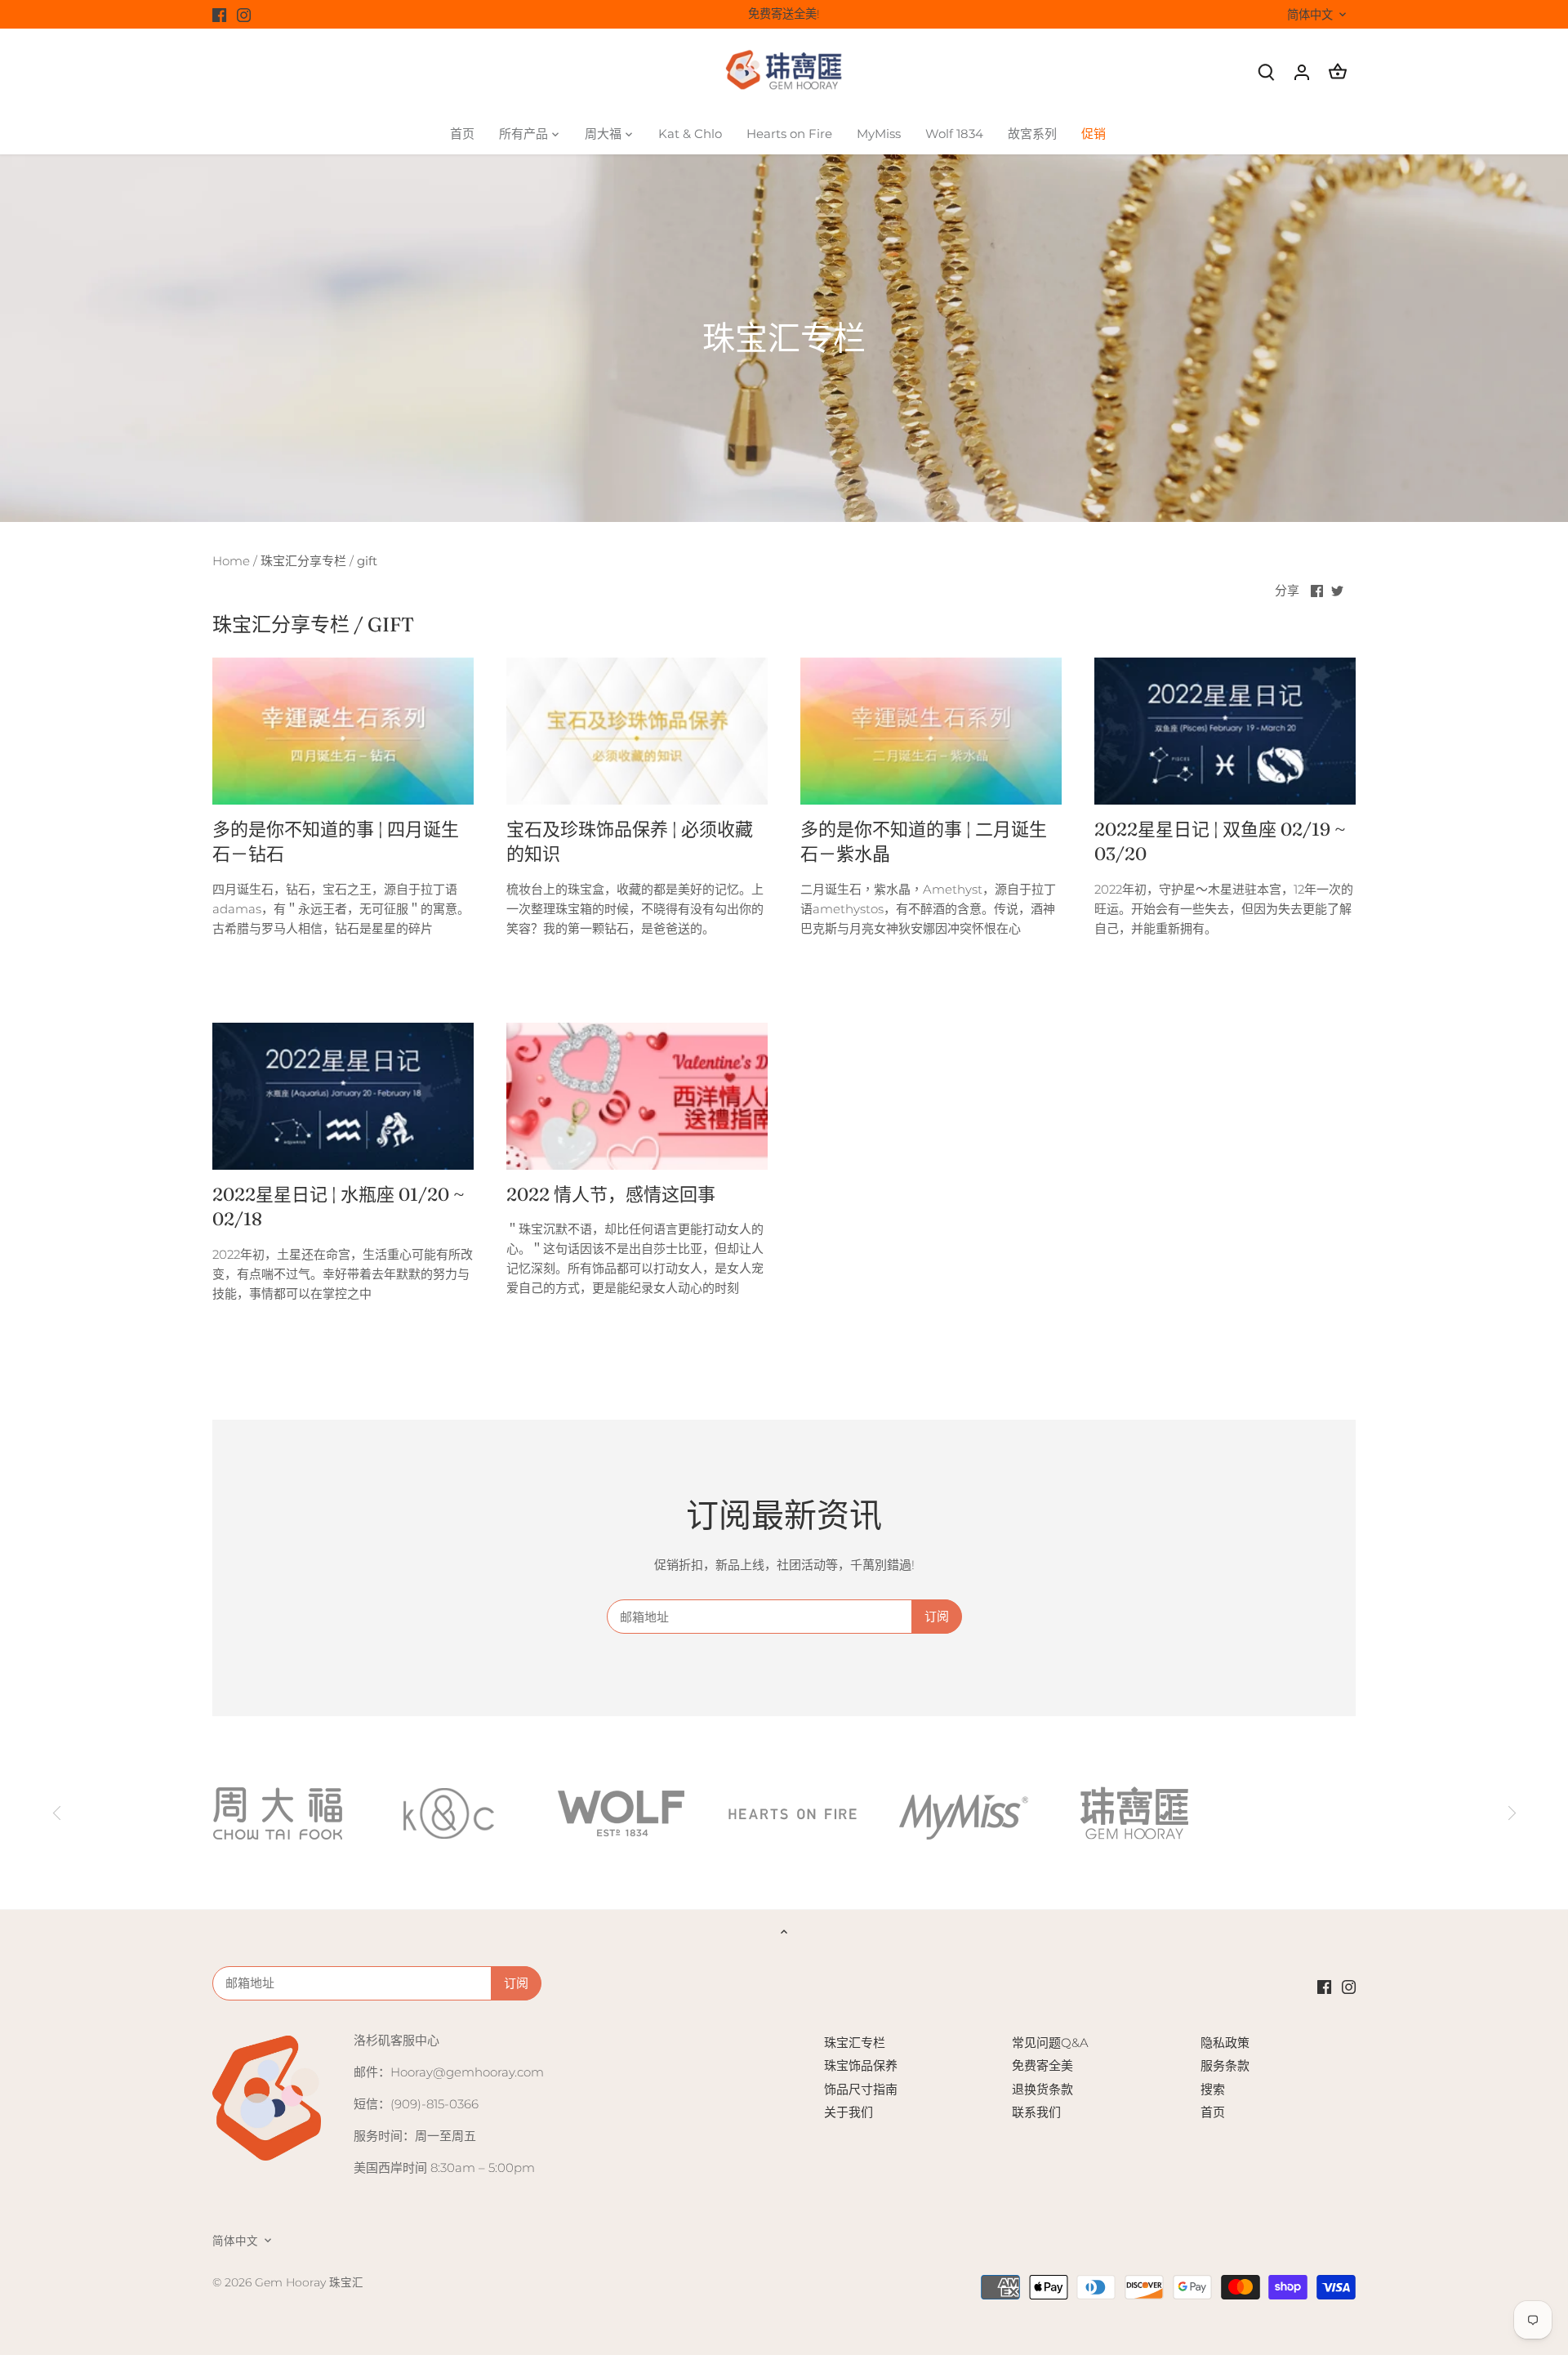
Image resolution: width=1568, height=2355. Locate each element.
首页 (1213, 2112)
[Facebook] (219, 14)
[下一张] (1511, 1813)
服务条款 (1225, 2065)
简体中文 (1310, 15)
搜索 (1213, 2089)
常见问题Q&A (1050, 2043)
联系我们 (1036, 2112)
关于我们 (849, 2112)
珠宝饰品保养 (861, 2065)
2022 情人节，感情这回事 (611, 1194)
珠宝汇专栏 (855, 2043)
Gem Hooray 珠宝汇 (309, 2282)
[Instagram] (244, 14)
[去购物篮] (1338, 71)
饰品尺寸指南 (861, 2089)
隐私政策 (1225, 2043)
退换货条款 (1042, 2089)
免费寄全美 (1042, 2065)
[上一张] (57, 1813)
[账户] (1302, 71)
